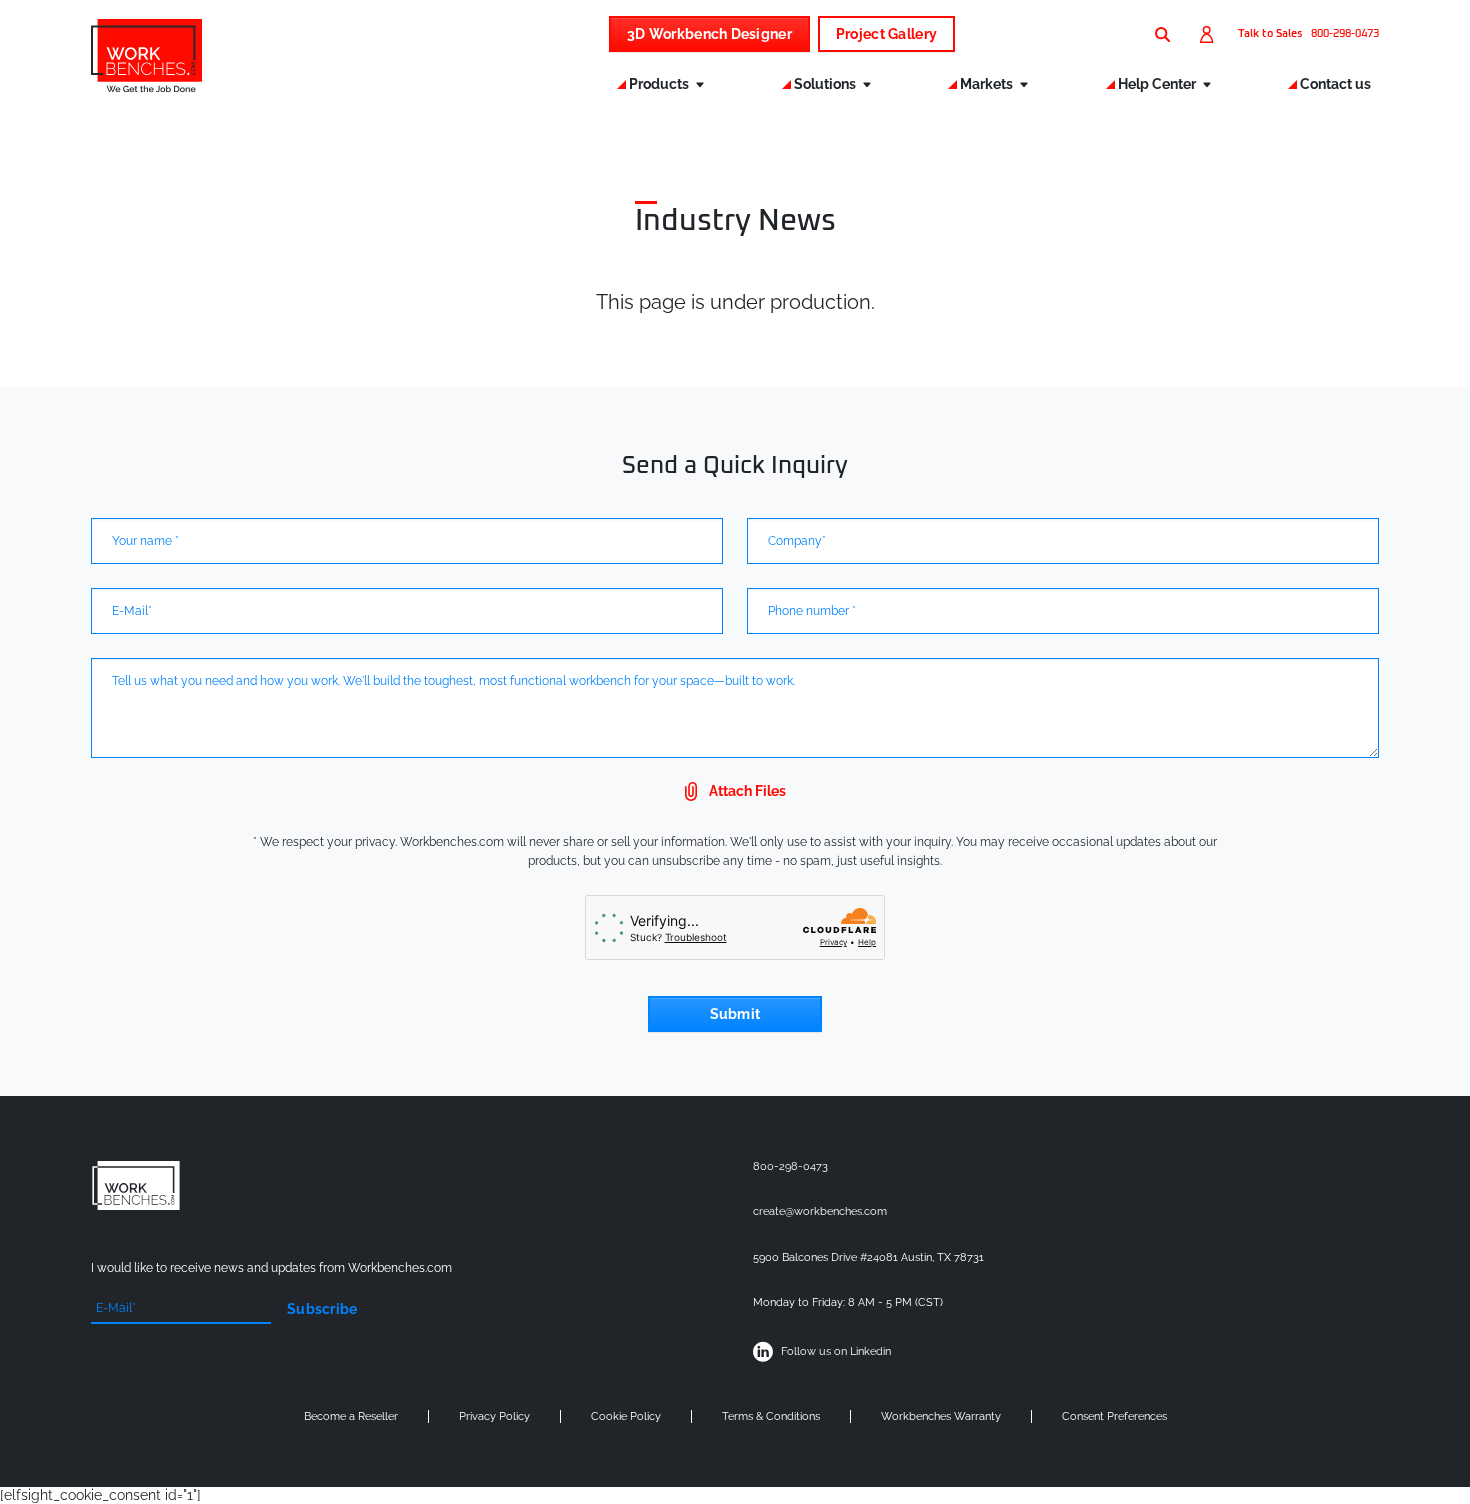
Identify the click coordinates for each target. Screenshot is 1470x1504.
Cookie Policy (626, 1416)
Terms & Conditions (771, 1416)
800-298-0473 (1345, 33)
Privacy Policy (494, 1416)
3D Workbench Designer (709, 34)
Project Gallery (886, 34)
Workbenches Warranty (941, 1416)
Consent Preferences (1114, 1416)
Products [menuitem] (660, 84)
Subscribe (322, 1309)
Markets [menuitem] (988, 84)
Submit (735, 1014)
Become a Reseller (351, 1416)
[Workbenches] (146, 86)
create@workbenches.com (820, 1211)
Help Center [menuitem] (1158, 84)
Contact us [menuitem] (1335, 84)
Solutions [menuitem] (826, 84)
